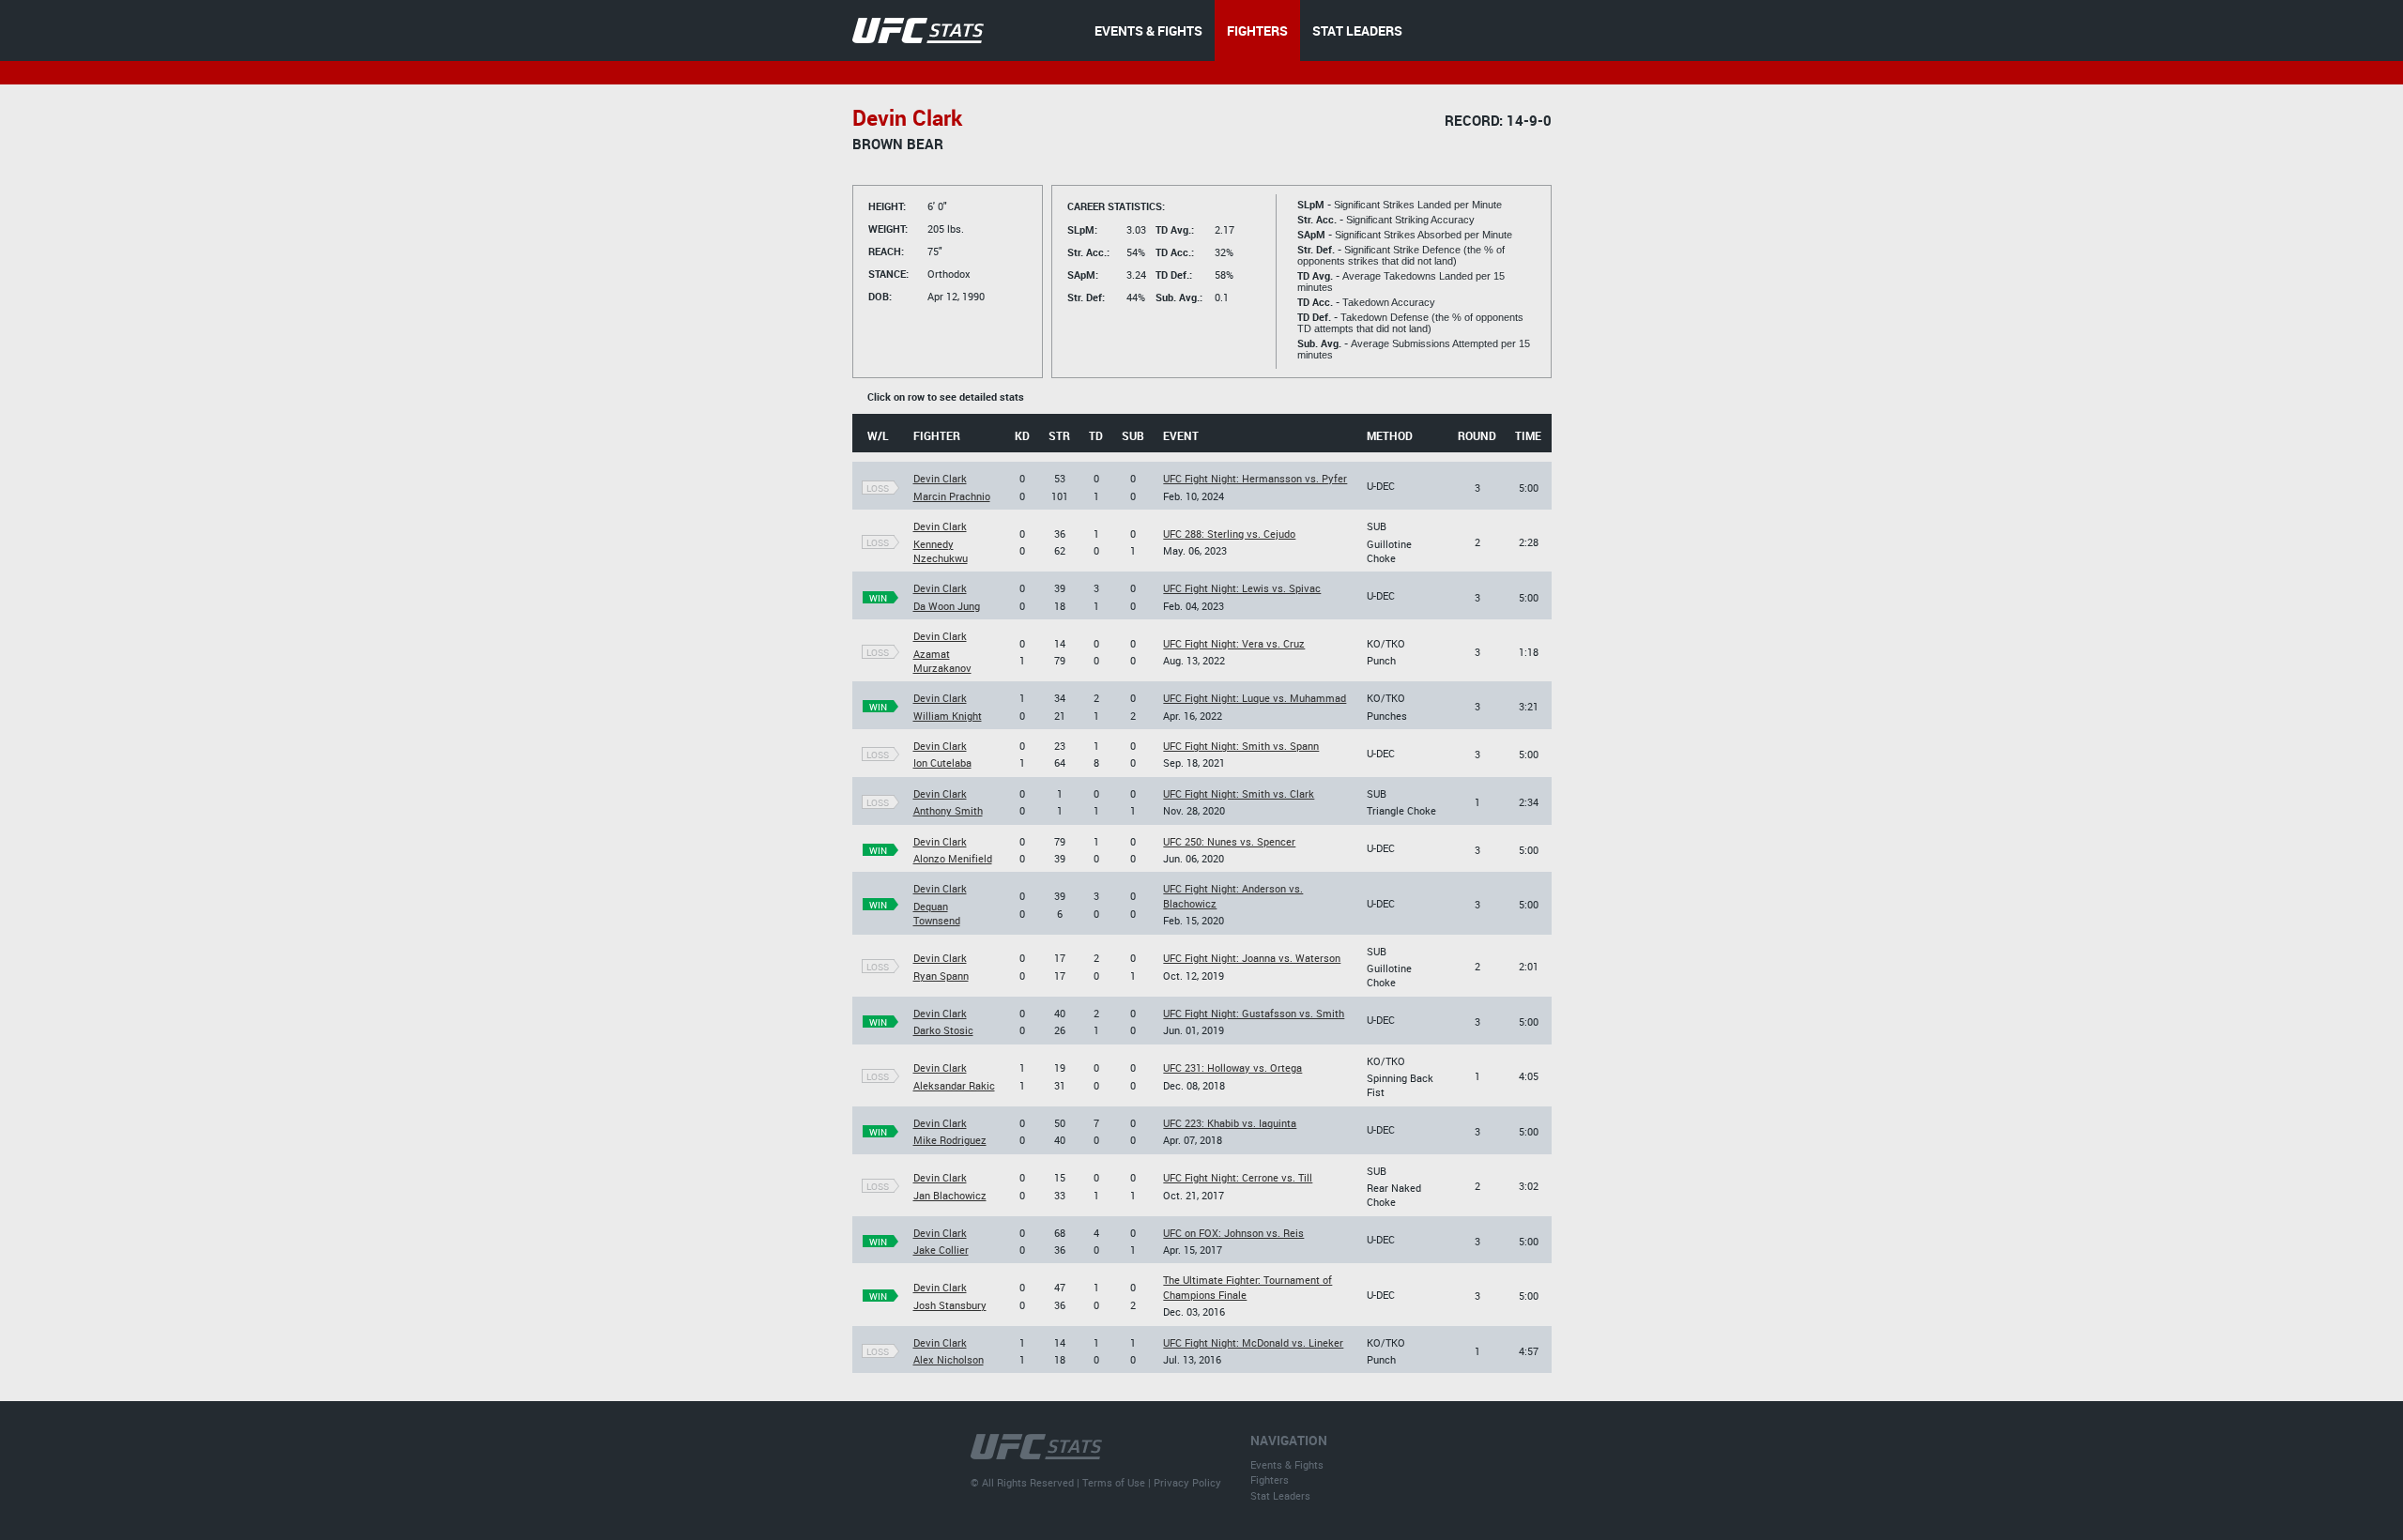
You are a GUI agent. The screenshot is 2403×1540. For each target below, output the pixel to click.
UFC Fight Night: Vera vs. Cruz (1234, 643)
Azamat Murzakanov (942, 661)
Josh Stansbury (950, 1305)
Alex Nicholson (949, 1359)
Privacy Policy (1187, 1482)
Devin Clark (940, 478)
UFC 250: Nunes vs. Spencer (1229, 841)
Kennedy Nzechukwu (941, 551)
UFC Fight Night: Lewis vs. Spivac (1242, 588)
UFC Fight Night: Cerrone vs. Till (1238, 1177)
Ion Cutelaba (942, 762)
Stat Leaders (1280, 1495)
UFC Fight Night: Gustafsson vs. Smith (1254, 1013)
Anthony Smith (948, 810)
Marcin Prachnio (952, 496)
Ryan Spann (941, 976)
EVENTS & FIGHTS (1148, 30)
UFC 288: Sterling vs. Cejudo (1229, 534)
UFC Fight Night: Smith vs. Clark (1239, 793)
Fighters (1270, 1479)
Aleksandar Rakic (954, 1085)
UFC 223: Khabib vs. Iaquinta (1230, 1123)
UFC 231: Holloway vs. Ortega (1232, 1067)
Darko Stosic (943, 1030)
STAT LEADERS (1357, 30)
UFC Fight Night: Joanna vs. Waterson (1252, 958)
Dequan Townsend (937, 913)
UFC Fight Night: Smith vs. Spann (1241, 746)
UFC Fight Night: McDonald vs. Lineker (1253, 1342)
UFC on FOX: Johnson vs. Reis (1233, 1233)
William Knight (948, 716)
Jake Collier (941, 1250)
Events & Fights (1287, 1464)
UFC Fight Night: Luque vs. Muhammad (1255, 698)
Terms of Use (1114, 1482)
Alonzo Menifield (953, 858)
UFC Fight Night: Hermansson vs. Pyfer (1255, 478)
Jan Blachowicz (950, 1195)
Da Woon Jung (947, 606)
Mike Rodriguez (950, 1140)
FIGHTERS (1257, 30)
